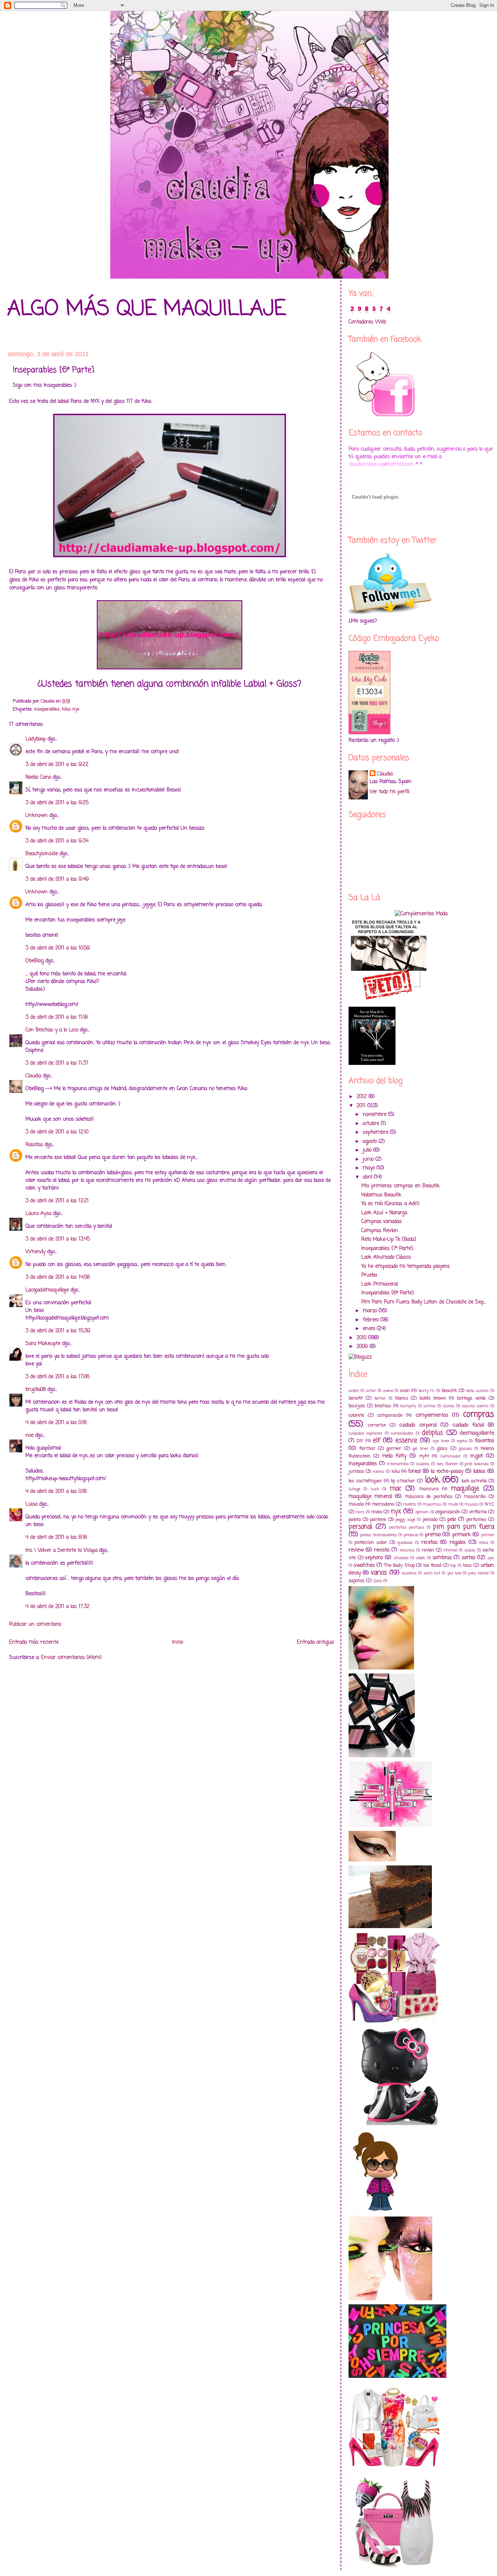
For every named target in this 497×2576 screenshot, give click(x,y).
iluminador (450, 1456)
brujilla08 (36, 1390)
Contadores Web (367, 322)
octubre (372, 1124)
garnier (394, 1449)
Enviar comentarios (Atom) (71, 1658)
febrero (372, 1320)
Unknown (37, 816)
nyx (76, 709)
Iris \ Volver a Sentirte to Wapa (61, 1551)
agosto (371, 1142)
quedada (405, 1543)
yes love (454, 1573)
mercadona (383, 1504)
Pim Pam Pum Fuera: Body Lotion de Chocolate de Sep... (424, 1302)
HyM (424, 1456)
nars (360, 1512)
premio (433, 1535)
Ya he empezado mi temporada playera (405, 1267)
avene (388, 1391)
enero (370, 1329)
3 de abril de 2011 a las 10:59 (58, 948)
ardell (354, 1391)
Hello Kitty (394, 1456)
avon (405, 1391)
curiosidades (402, 1433)
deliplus (432, 1433)
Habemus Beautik (381, 1195)
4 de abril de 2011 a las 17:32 (57, 1607)
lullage (354, 1489)
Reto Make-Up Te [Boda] (389, 1240)
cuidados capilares (365, 1433)
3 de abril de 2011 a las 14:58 (58, 1277)
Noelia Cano (38, 777)
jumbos (356, 1472)
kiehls (379, 1472)
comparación (390, 1415)
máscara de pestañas (429, 1497)
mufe (453, 1504)
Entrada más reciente (34, 1642)
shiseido (401, 1558)
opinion (422, 1512)
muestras (432, 1504)
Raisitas (34, 1145)
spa (491, 1558)
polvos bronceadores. (379, 1535)
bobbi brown (433, 1398)
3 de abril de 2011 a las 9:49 (57, 879)
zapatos (357, 1581)
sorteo (468, 1558)
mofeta (410, 1504)
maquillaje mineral (370, 1497)
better (380, 1398)
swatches (364, 1566)
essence (406, 1441)
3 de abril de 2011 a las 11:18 (57, 1017)
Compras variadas (381, 1222)
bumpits (408, 1406)
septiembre (376, 1132)
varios (379, 1573)
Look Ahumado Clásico (386, 1257)
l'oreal (414, 1472)
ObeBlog (35, 961)
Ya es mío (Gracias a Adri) (390, 1204)
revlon (428, 1550)
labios (479, 1472)
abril (368, 1177)
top (453, 1566)
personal (360, 1527)
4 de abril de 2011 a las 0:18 (56, 1423)
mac (395, 1489)
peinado (430, 1520)
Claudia (33, 1076)
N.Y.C (489, 1504)
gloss (442, 1449)
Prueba (369, 1275)
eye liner (441, 1441)
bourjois (357, 1406)
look (432, 1480)
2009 (363, 1347)
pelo (452, 1520)
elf (377, 1441)
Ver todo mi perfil (389, 792)
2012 (363, 1097)
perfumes (476, 1520)
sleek (421, 1558)
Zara (378, 1581)
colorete (356, 1415)
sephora (374, 1558)
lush (375, 1489)
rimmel (450, 1550)
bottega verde (471, 1398)
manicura (429, 1489)
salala (470, 1550)
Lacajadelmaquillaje (47, 1290)
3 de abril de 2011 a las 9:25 (57, 803)
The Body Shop (399, 1566)
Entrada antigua (315, 1642)
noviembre (375, 1115)
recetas (430, 1543)
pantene (378, 1520)
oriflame (478, 1512)
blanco (401, 1398)
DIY (360, 1441)
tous (467, 1566)
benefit (356, 1398)
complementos (432, 1415)
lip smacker (403, 1481)
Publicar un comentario (35, 1625)
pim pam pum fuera (464, 1527)
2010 (362, 1338)
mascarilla (475, 1497)
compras (479, 1415)
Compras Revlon (380, 1231)
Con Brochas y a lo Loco (52, 1030)
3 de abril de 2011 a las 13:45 (58, 1239)
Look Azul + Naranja (384, 1213)
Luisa (31, 1504)
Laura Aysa (38, 1214)
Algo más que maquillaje (147, 309)
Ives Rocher (447, 1464)
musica (471, 1504)
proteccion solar (371, 1543)
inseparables (47, 709)
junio (369, 1159)
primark (462, 1535)
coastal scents (475, 1406)
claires (449, 1406)
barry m (426, 1391)
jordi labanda (477, 1464)
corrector (377, 1425)
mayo (370, 1168)
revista (382, 1550)
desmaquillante (477, 1433)
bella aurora (477, 1391)
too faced (432, 1566)
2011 (362, 1106)
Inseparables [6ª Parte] (387, 1293)
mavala (356, 1504)
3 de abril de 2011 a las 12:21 (57, 1201)
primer (488, 1535)
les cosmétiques (365, 1481)
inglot (477, 1456)
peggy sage (405, 1520)
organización (448, 1512)
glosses (465, 1449)
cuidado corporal (418, 1425)
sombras (442, 1558)
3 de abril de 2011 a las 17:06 (57, 1377)
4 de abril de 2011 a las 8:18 (56, 1537)
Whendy (35, 1252)
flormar (367, 1449)
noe (29, 1436)
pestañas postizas (407, 1527)
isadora (423, 1464)
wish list (432, 1573)
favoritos (484, 1441)
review (356, 1550)
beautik (449, 1391)
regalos (458, 1543)
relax (484, 1543)
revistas (407, 1550)
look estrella (474, 1481)
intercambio (398, 1464)
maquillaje (465, 1489)
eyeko (462, 1441)
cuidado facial (468, 1425)
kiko (66, 709)
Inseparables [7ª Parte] (387, 1249)
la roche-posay (447, 1472)
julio (368, 1150)
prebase (411, 1535)
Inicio (178, 1642)
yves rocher (478, 1573)
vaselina (409, 1573)
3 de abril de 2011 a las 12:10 (57, 1132)
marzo (371, 1311)
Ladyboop (36, 739)
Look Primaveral (379, 1284)
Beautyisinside (42, 854)
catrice (429, 1406)
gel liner (420, 1449)
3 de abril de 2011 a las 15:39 (58, 1331)
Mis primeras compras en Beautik (400, 1186)
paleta (355, 1520)
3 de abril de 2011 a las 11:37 (57, 1063)
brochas (383, 1406)
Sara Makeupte (43, 1344)
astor (371, 1391)
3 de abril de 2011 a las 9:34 (57, 841)
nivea (377, 1512)
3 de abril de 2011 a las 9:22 (57, 765)
